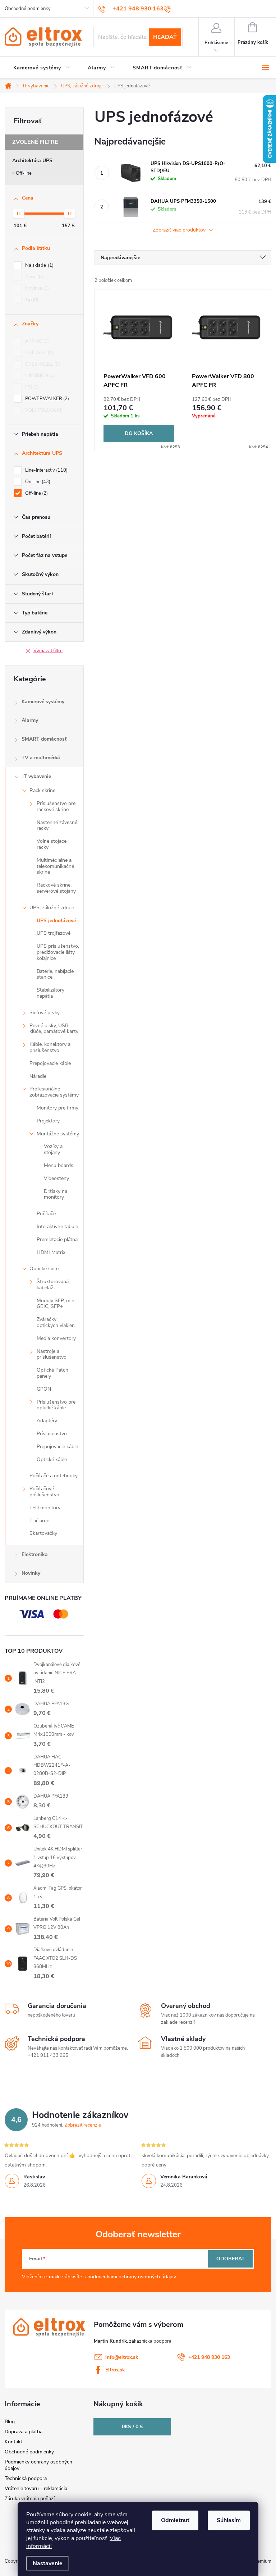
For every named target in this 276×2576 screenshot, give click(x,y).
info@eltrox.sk (122, 2357)
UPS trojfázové (54, 933)
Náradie (38, 1076)
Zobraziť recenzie (83, 2125)
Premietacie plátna (57, 1239)
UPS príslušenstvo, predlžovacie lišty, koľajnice (58, 952)
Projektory (48, 1121)
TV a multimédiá (41, 758)
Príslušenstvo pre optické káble (56, 1405)
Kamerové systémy (43, 702)
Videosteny (56, 1178)
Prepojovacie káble (50, 1063)
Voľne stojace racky (52, 844)
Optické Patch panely (52, 1373)
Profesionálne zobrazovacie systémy (54, 1092)
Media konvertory (56, 1338)
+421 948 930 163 (209, 2357)
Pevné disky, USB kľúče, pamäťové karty (54, 1029)
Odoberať (231, 2259)
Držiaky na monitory (56, 1194)
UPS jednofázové (56, 921)
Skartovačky (43, 1533)
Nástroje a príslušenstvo (52, 1354)
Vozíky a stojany (53, 1149)
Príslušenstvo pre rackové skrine (56, 806)
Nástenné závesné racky (57, 825)
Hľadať (165, 37)
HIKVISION (39, 376)
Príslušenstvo (52, 1434)
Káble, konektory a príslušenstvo (50, 1047)
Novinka (36, 288)
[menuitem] (42, 68)
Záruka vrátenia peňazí (30, 2499)
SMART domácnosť (44, 739)
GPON (44, 1389)
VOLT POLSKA (43, 410)
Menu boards (59, 1165)
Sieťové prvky (45, 1013)
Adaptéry (47, 1421)
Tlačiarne (39, 1521)
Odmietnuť (175, 2520)
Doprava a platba (24, 2432)
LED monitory (45, 1508)
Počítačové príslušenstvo (44, 1492)
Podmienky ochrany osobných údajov (38, 2465)
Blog (10, 2422)
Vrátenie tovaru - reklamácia (36, 2488)
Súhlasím (229, 2520)
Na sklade (39, 265)
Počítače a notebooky (54, 1476)
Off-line (24, 173)
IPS (31, 387)
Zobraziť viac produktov (180, 230)
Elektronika (35, 1554)
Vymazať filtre (48, 651)
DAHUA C (38, 353)
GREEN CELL (42, 364)
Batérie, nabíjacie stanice (55, 974)
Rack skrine (42, 790)
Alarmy (30, 720)
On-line (37, 482)
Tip (31, 300)
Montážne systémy (58, 1134)
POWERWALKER (46, 399)
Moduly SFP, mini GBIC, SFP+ (56, 1304)
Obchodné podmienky (28, 9)
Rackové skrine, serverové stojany (56, 888)
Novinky (31, 1573)
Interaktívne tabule (57, 1227)
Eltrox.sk (115, 2370)
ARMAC (36, 341)
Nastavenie (48, 2563)
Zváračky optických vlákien (56, 1322)
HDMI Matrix (51, 1252)
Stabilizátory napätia (50, 993)
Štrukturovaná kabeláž (53, 1285)
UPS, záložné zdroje (52, 908)
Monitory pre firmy (57, 1108)
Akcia (33, 277)
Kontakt (13, 2442)
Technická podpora (26, 2478)
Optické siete (44, 1269)
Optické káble (52, 1459)
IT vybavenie (37, 776)
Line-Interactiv (46, 470)
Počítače (46, 1214)
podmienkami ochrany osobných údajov (132, 2277)
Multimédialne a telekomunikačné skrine (55, 866)
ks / (132, 2427)
